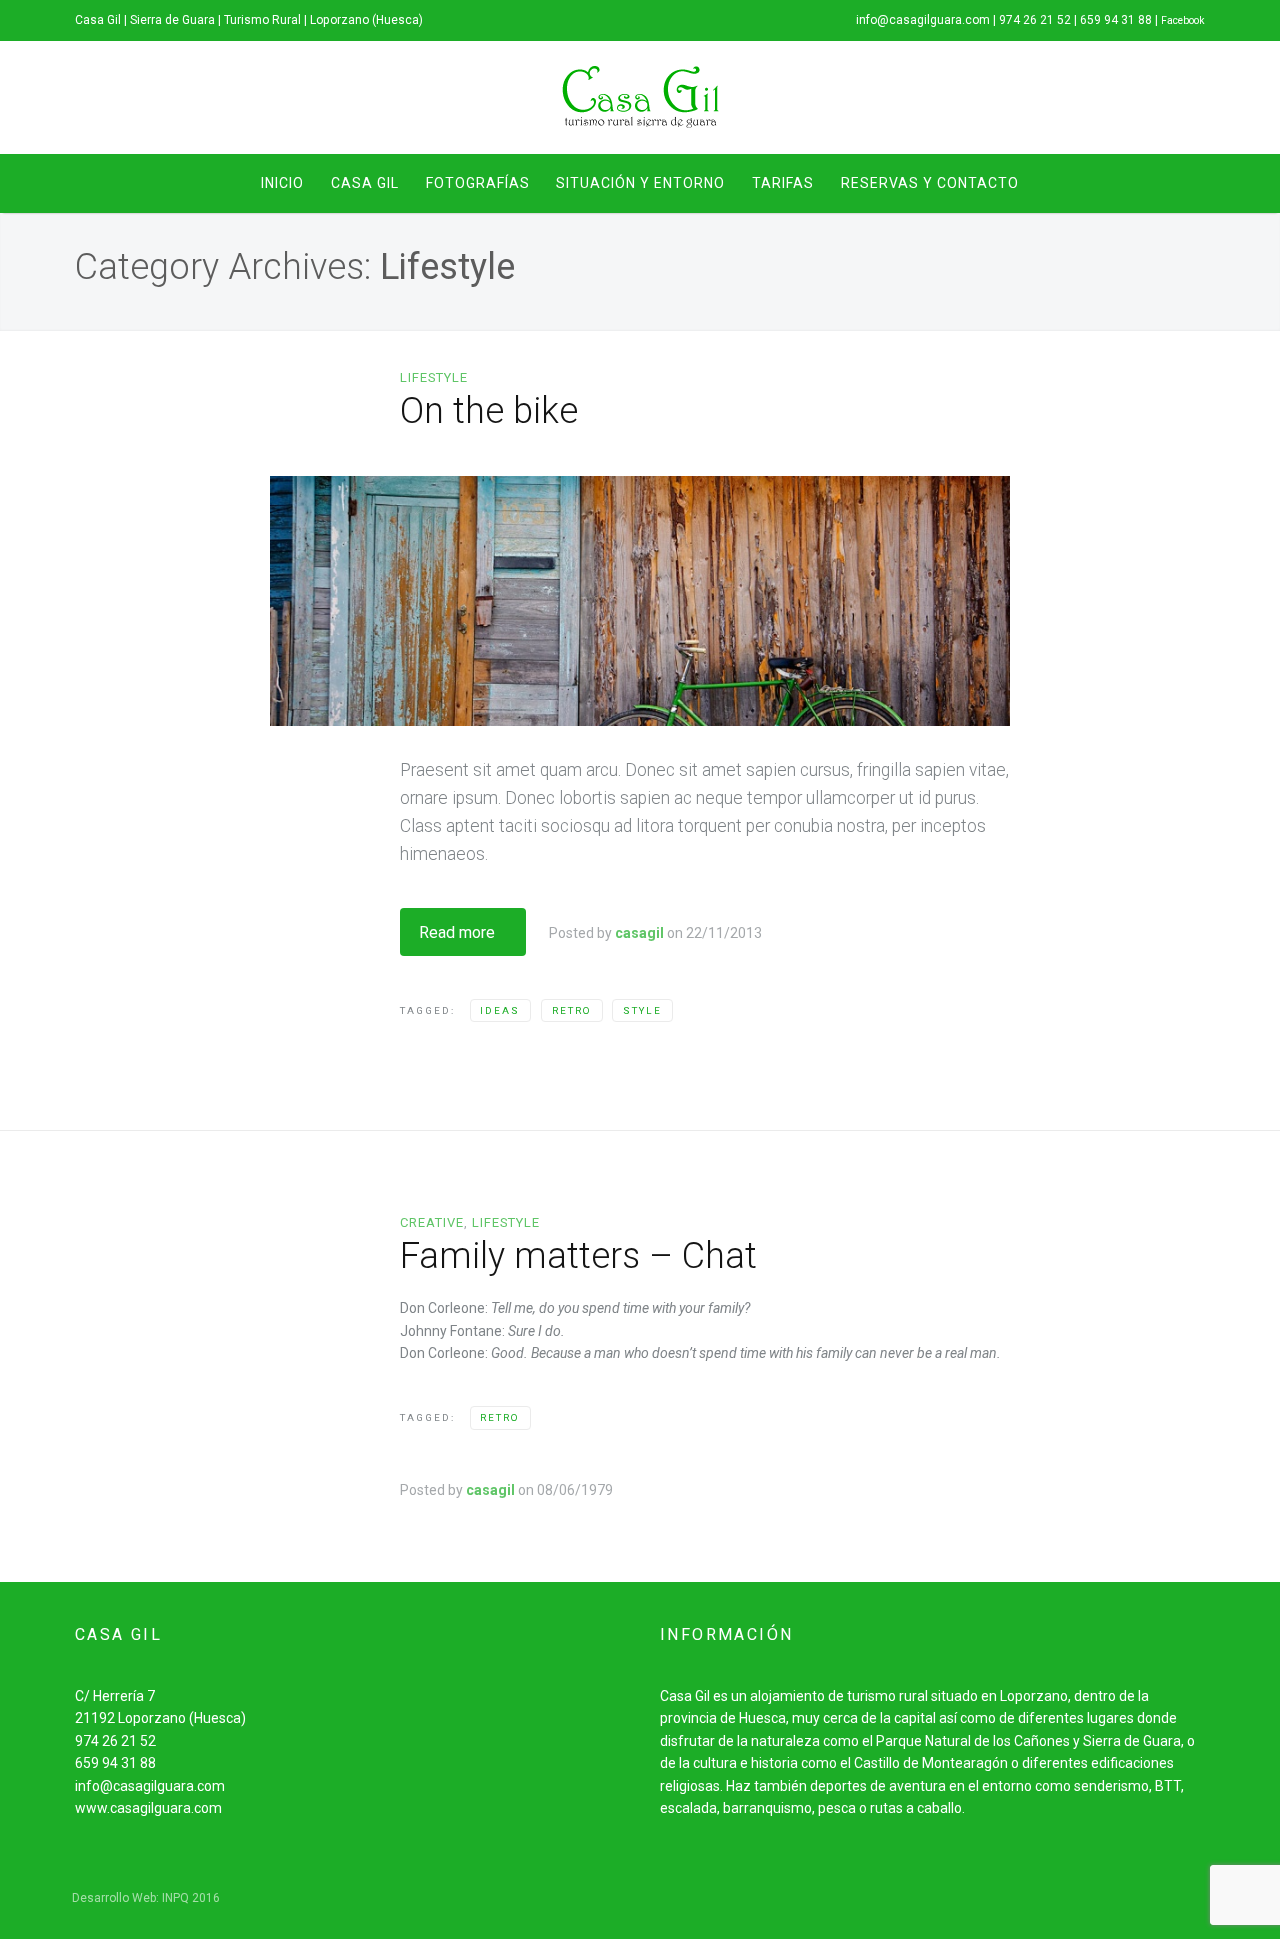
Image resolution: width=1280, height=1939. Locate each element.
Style (642, 1010)
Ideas (500, 1010)
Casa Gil (365, 183)
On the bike (489, 411)
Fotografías (478, 183)
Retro (572, 1010)
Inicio (282, 183)
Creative (432, 1222)
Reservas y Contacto (930, 183)
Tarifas (783, 183)
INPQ (175, 1898)
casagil (639, 933)
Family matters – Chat (578, 1256)
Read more (457, 932)
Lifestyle (434, 377)
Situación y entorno (640, 183)
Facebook (1183, 20)
